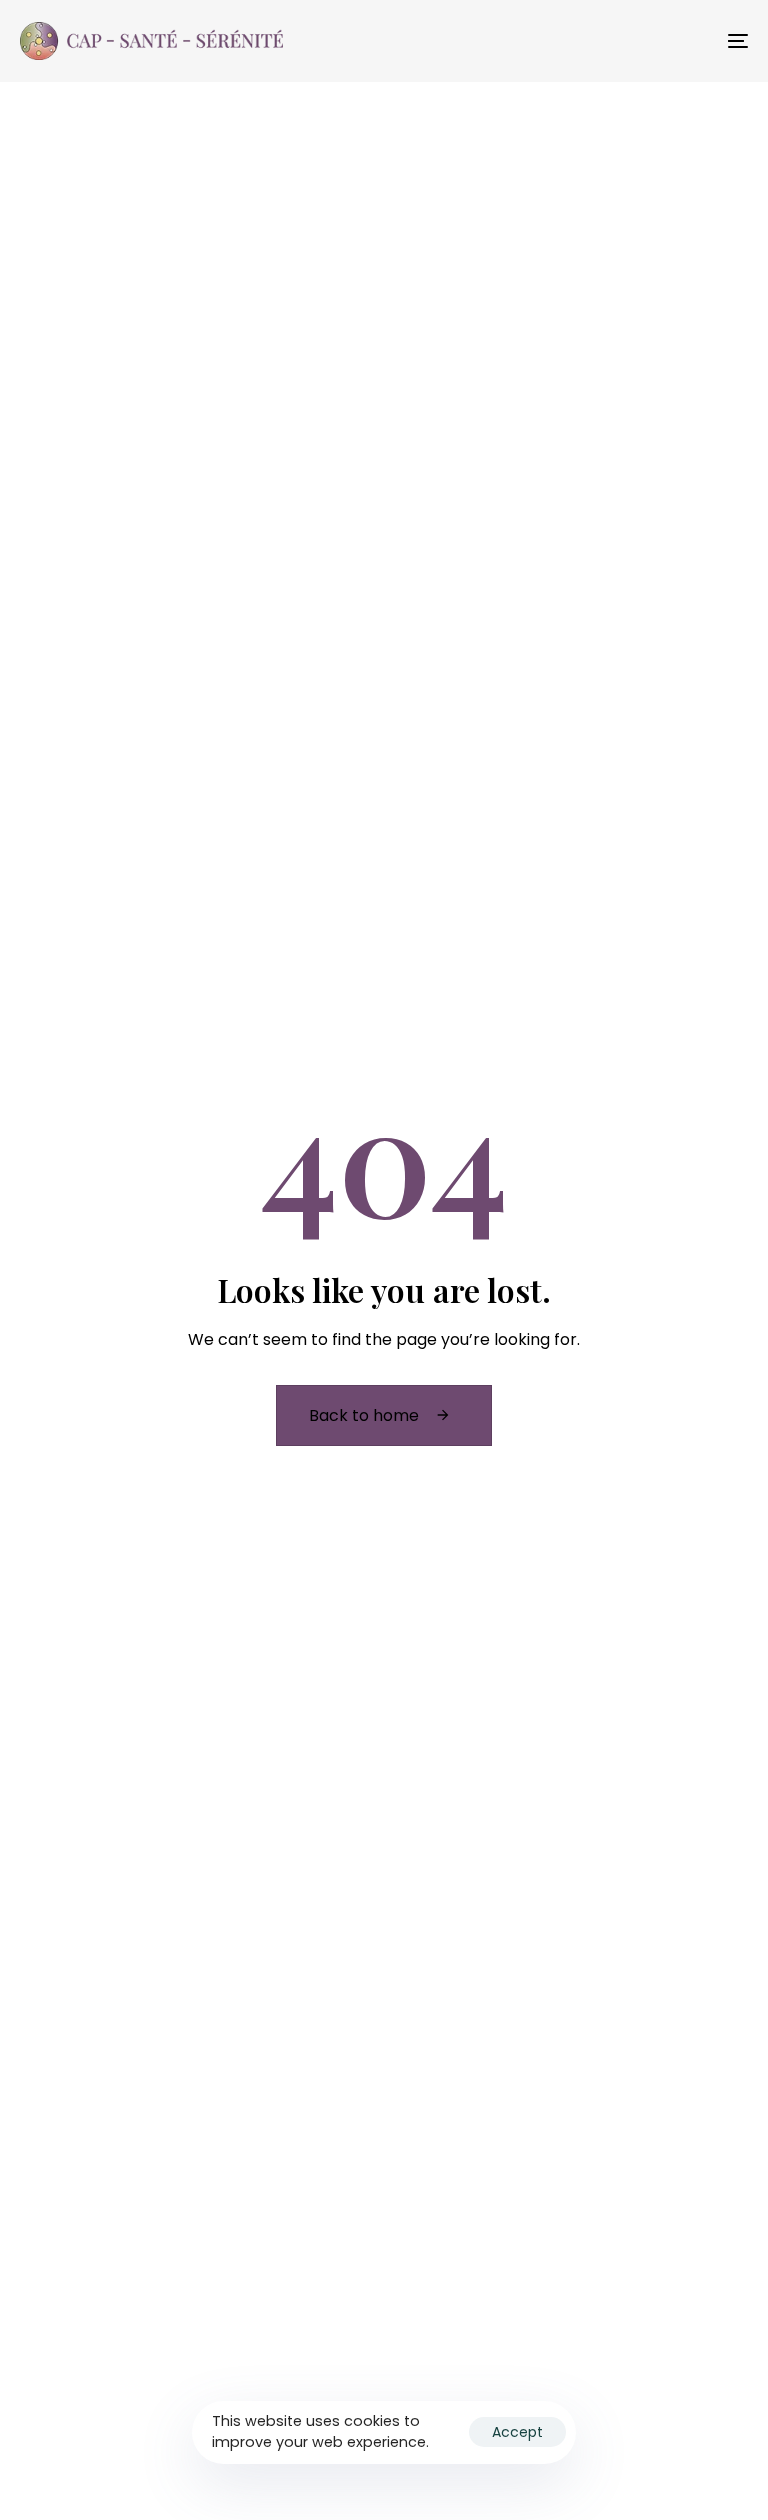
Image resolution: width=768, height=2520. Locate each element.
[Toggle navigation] (626, 41)
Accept (517, 2432)
